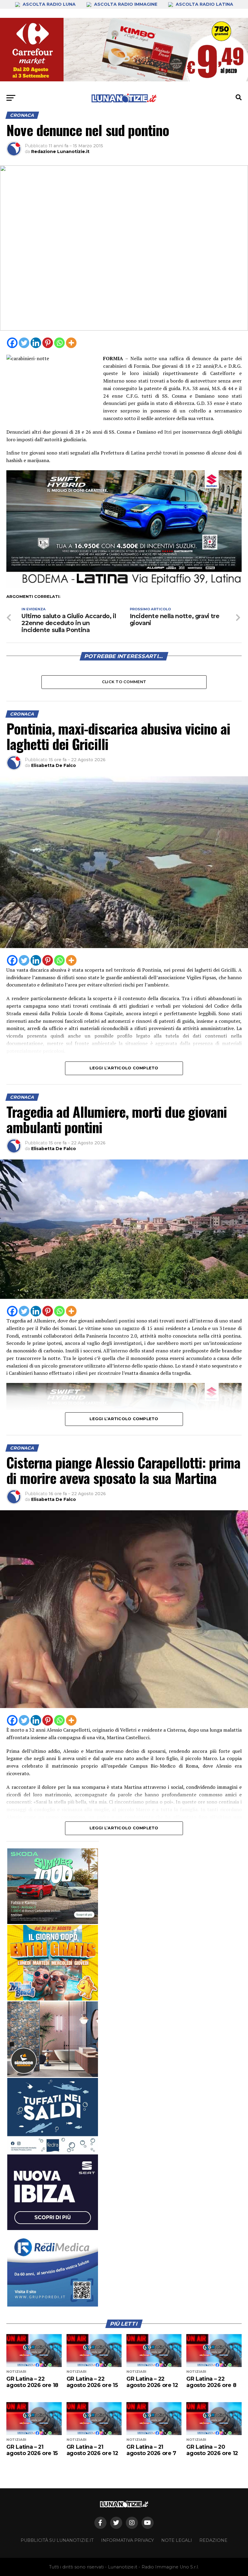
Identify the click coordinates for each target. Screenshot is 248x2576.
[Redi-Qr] (53, 2269)
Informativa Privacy (127, 2540)
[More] (71, 343)
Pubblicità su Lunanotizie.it (57, 2540)
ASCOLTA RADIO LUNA (49, 4)
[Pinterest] (48, 343)
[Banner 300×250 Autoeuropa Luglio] (53, 1886)
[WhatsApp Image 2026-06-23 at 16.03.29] (53, 2116)
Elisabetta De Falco (54, 765)
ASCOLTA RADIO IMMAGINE (126, 4)
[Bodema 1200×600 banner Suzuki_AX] (124, 586)
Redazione (213, 2540)
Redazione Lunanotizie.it (60, 152)
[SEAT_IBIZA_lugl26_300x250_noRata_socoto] (53, 2192)
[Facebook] (12, 343)
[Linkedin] (36, 343)
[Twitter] (24, 343)
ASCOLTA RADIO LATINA (204, 4)
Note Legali (177, 2540)
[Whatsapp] (59, 343)
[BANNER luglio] (53, 1963)
